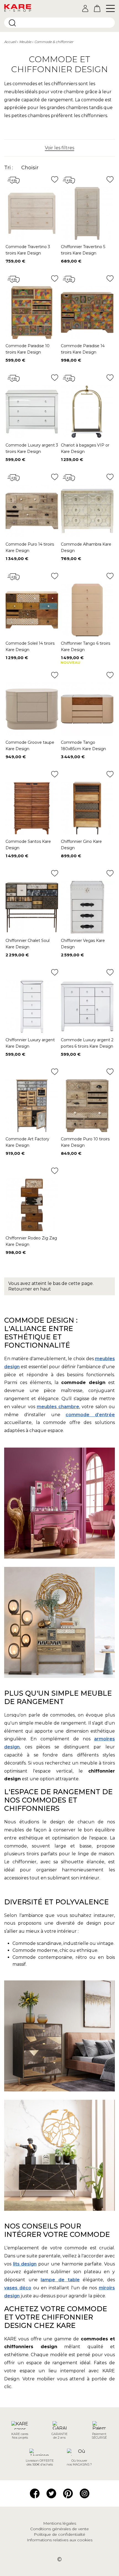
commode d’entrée (90, 1415)
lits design (25, 2264)
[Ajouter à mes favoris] (55, 179)
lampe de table (60, 2280)
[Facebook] (35, 2493)
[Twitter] (51, 2493)
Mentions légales (60, 2523)
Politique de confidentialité (59, 2534)
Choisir (30, 168)
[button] (59, 148)
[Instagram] (85, 2493)
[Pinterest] (68, 2493)
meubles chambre (58, 1407)
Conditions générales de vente (59, 2529)
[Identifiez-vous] (85, 8)
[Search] (12, 23)
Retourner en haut (30, 1289)
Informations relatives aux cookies (60, 2540)
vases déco (18, 2288)
